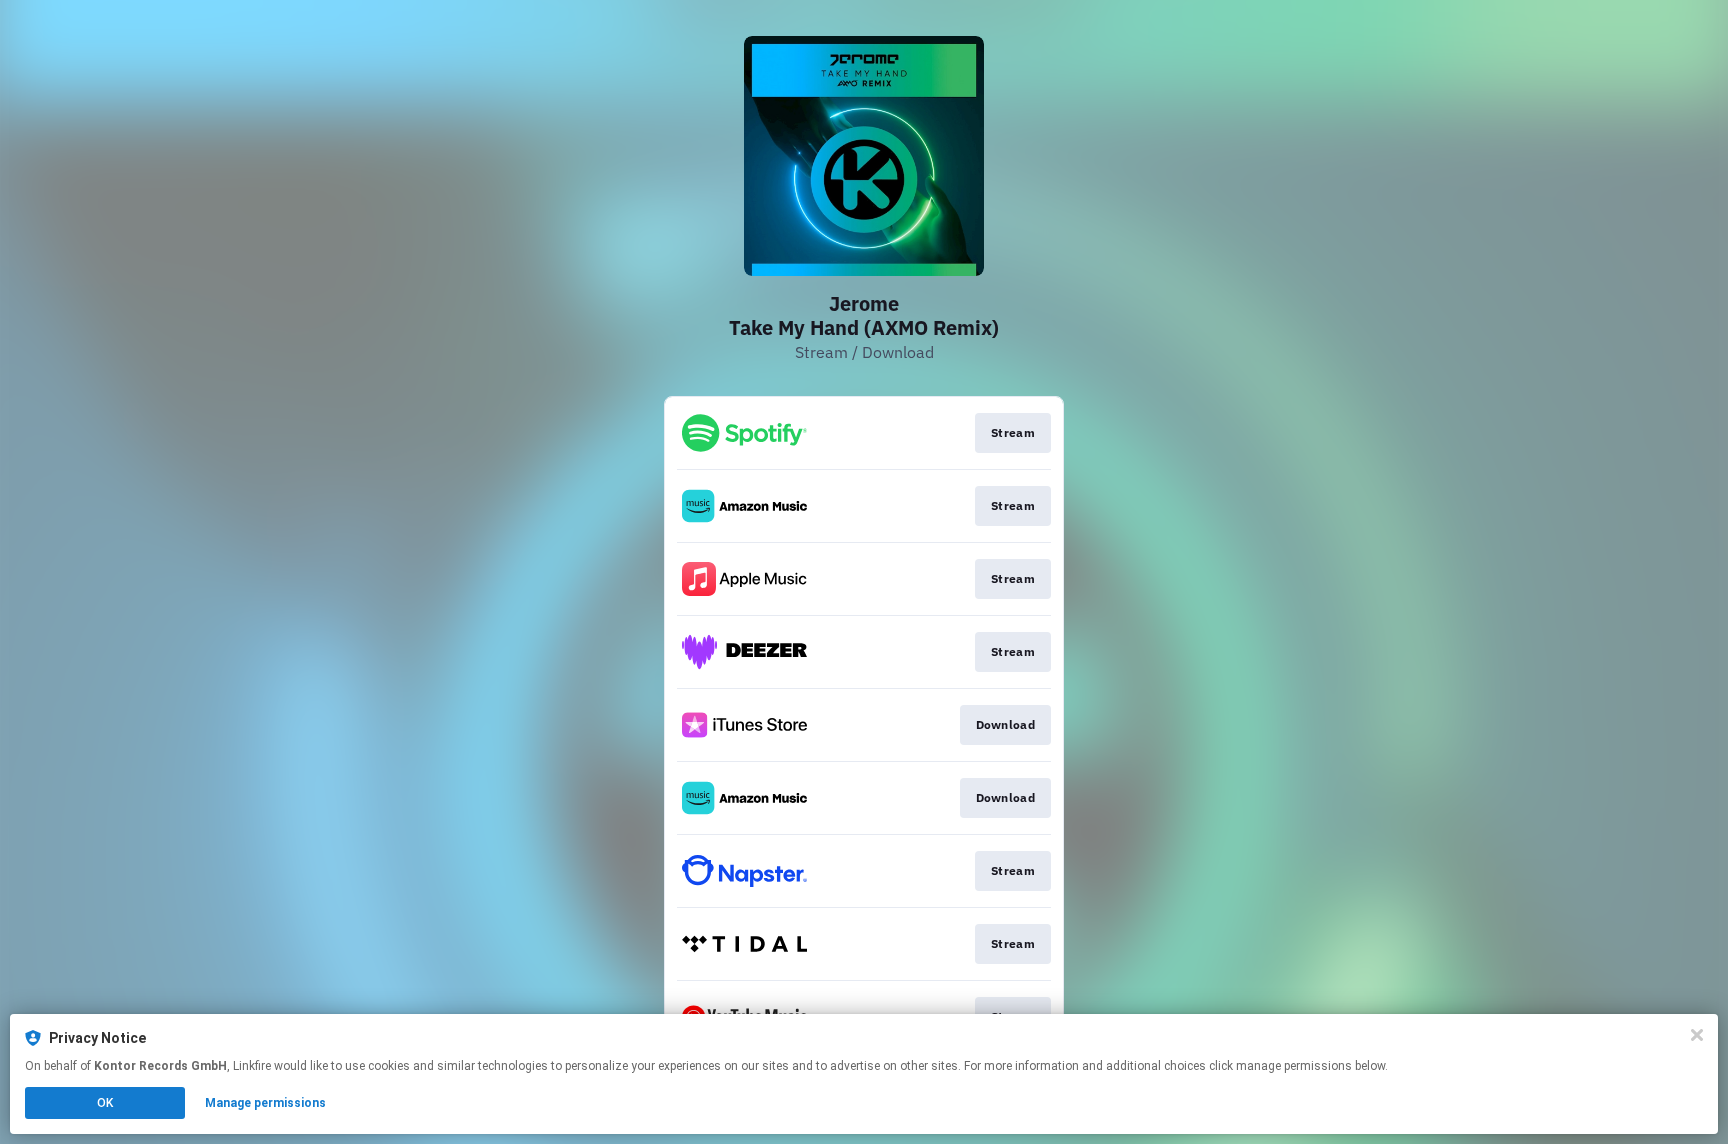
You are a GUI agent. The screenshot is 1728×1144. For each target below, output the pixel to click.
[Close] (1697, 1035)
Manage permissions (265, 1103)
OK (105, 1103)
